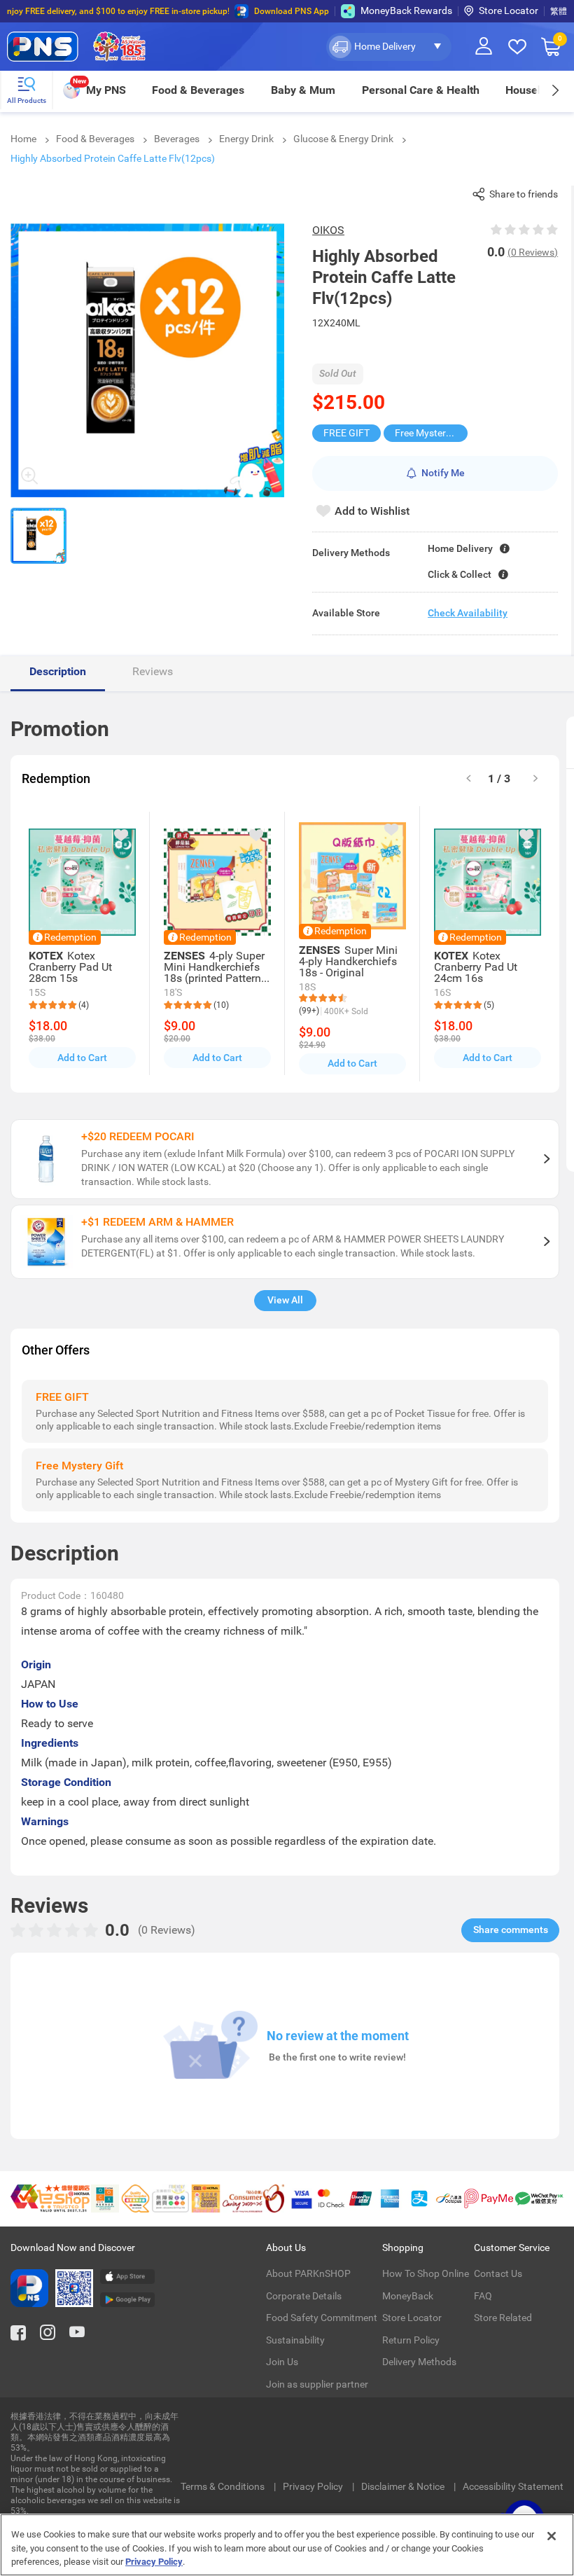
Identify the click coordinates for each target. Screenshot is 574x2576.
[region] (287, 2545)
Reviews (153, 671)
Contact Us (498, 2273)
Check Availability (468, 613)
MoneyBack (408, 2296)
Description (58, 671)
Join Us (282, 2362)
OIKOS (328, 230)
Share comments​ (511, 1930)
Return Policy (411, 2340)
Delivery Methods (419, 2362)
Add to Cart (82, 1058)
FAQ (483, 2296)
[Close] (552, 2536)
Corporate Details (304, 2296)
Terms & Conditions (224, 2486)
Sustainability (295, 2340)
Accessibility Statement (513, 2486)
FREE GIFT (346, 433)
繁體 (559, 11)
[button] (389, 47)
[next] (555, 90)
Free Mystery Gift (431, 433)
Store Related (503, 2318)
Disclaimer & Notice (404, 2486)
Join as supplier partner (317, 2384)
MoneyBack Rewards (406, 11)
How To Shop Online (426, 2273)
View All (285, 1300)
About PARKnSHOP (308, 2273)
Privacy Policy (314, 2486)
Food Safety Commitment (322, 2318)
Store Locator (509, 11)
